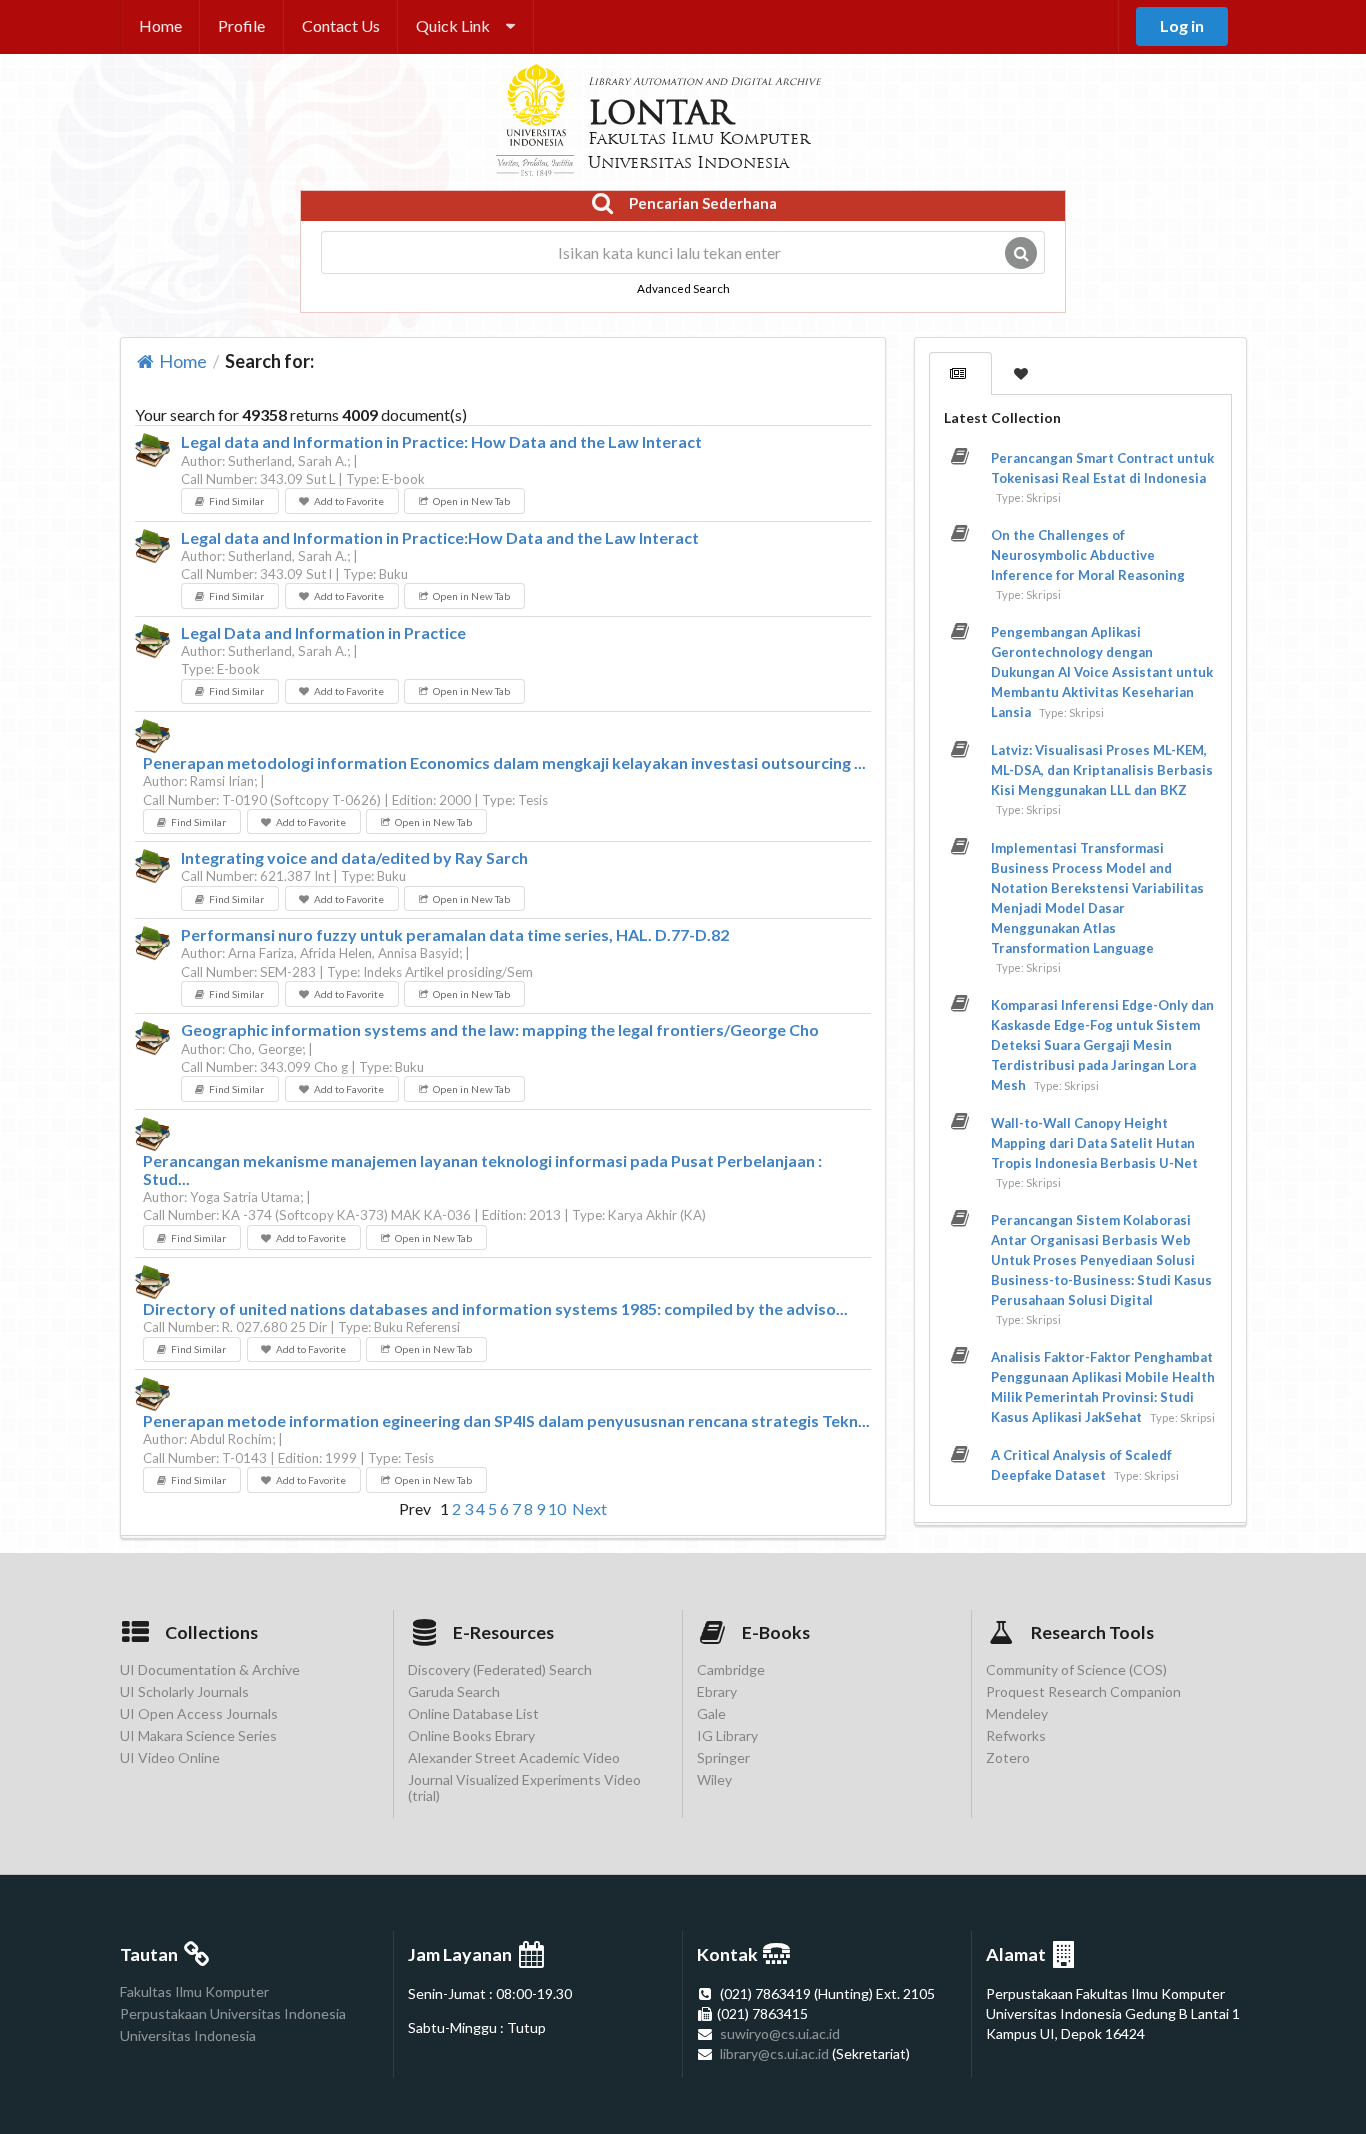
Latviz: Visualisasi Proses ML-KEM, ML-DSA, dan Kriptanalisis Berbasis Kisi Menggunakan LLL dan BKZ (1102, 770)
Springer (723, 1757)
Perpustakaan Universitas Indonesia (233, 2013)
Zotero (1008, 1757)
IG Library (727, 1735)
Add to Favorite (349, 501)
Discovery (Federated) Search (500, 1670)
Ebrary (717, 1691)
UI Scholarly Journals (184, 1691)
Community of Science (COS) (1076, 1670)
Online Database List (473, 1713)
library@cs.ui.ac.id (774, 2053)
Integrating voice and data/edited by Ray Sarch (354, 858)
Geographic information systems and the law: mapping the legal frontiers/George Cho (500, 1030)
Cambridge (731, 1670)
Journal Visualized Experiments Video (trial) (524, 1787)
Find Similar (236, 501)
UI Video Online (170, 1757)
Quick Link (453, 25)
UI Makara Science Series (198, 1735)
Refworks (1016, 1735)
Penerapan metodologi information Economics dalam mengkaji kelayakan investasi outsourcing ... (504, 763)
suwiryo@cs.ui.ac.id (780, 2033)
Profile (241, 25)
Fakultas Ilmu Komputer (194, 1992)
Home (160, 25)
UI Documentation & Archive (210, 1670)
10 (557, 1508)
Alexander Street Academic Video (514, 1757)
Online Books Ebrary (471, 1735)
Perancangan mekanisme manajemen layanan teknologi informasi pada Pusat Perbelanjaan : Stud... (482, 1170)
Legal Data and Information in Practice (323, 633)
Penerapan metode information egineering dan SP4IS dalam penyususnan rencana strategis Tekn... (506, 1421)
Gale (711, 1713)
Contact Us (341, 25)
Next (589, 1508)
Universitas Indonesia (188, 2035)
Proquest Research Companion (1083, 1691)
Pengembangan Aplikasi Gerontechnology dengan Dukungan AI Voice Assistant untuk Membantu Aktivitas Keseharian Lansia (1102, 672)
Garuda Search (454, 1691)
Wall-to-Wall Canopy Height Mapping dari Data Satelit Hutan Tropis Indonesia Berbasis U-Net (1094, 1143)
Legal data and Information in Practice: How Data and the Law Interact (441, 442)
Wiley (714, 1779)
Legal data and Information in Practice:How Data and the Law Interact (440, 538)
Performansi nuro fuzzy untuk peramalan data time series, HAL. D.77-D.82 (455, 935)
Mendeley (1017, 1713)
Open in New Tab (471, 501)
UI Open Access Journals (199, 1713)
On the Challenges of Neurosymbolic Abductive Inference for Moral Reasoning (1088, 555)
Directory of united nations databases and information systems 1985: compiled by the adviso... (495, 1309)
